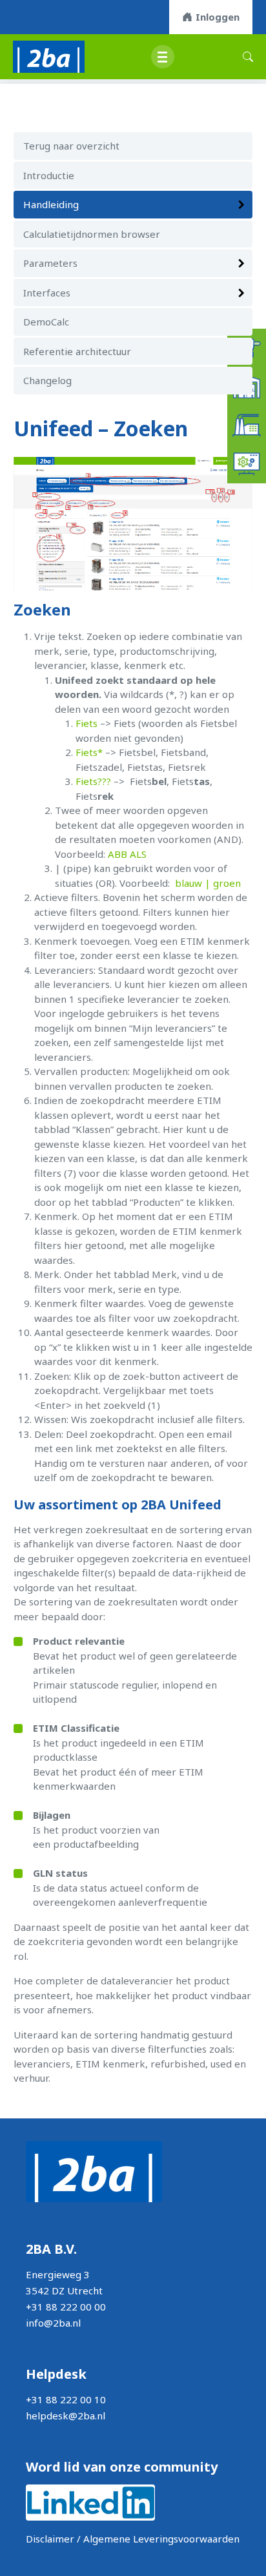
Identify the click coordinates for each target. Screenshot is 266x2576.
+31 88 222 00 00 (66, 2307)
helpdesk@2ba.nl (66, 2416)
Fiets (88, 723)
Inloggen (218, 17)
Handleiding (51, 204)
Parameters (50, 263)
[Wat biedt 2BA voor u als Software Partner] (247, 463)
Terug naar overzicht (71, 146)
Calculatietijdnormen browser (92, 234)
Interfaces (47, 293)
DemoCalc (46, 322)
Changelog (47, 380)
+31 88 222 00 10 (66, 2399)
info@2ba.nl (53, 2323)
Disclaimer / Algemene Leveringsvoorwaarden (133, 2539)
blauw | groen (208, 883)
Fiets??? (93, 781)
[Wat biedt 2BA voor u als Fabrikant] (247, 424)
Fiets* (89, 752)
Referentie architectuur (77, 351)
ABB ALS (127, 854)
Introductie (49, 175)
